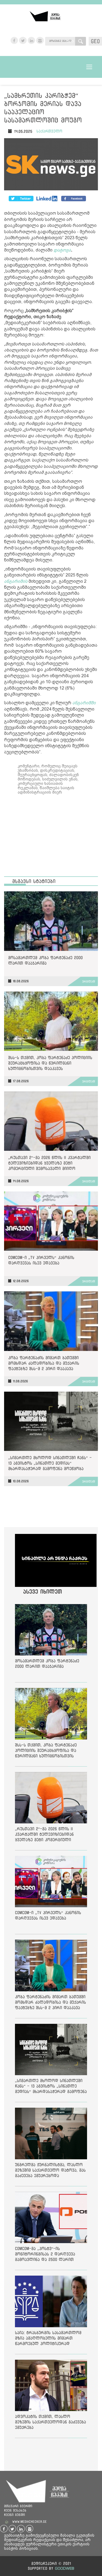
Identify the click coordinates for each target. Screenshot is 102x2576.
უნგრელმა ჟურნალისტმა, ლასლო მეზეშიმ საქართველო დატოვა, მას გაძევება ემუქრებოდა (50, 2170)
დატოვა (62, 250)
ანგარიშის (16, 581)
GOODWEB (65, 2568)
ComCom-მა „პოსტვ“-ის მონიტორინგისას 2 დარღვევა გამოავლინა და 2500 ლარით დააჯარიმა (45, 2255)
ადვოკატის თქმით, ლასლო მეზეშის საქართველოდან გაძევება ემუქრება (50, 2422)
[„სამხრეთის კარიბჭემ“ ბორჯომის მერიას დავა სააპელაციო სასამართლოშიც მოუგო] (51, 165)
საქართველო (49, 131)
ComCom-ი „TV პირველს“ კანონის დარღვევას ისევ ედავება (41, 1260)
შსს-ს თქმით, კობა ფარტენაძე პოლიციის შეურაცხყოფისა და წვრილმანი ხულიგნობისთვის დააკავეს (50, 1063)
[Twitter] (47, 199)
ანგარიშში (84, 703)
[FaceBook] (21, 199)
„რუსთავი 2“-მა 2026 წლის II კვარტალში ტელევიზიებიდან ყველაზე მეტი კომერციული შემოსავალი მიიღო (49, 1163)
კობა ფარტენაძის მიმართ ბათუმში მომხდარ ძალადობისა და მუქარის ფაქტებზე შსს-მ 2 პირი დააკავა (44, 1363)
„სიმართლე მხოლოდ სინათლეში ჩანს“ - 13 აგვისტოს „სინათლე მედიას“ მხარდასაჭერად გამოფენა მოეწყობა (50, 1463)
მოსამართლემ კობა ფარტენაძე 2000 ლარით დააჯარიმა (45, 960)
